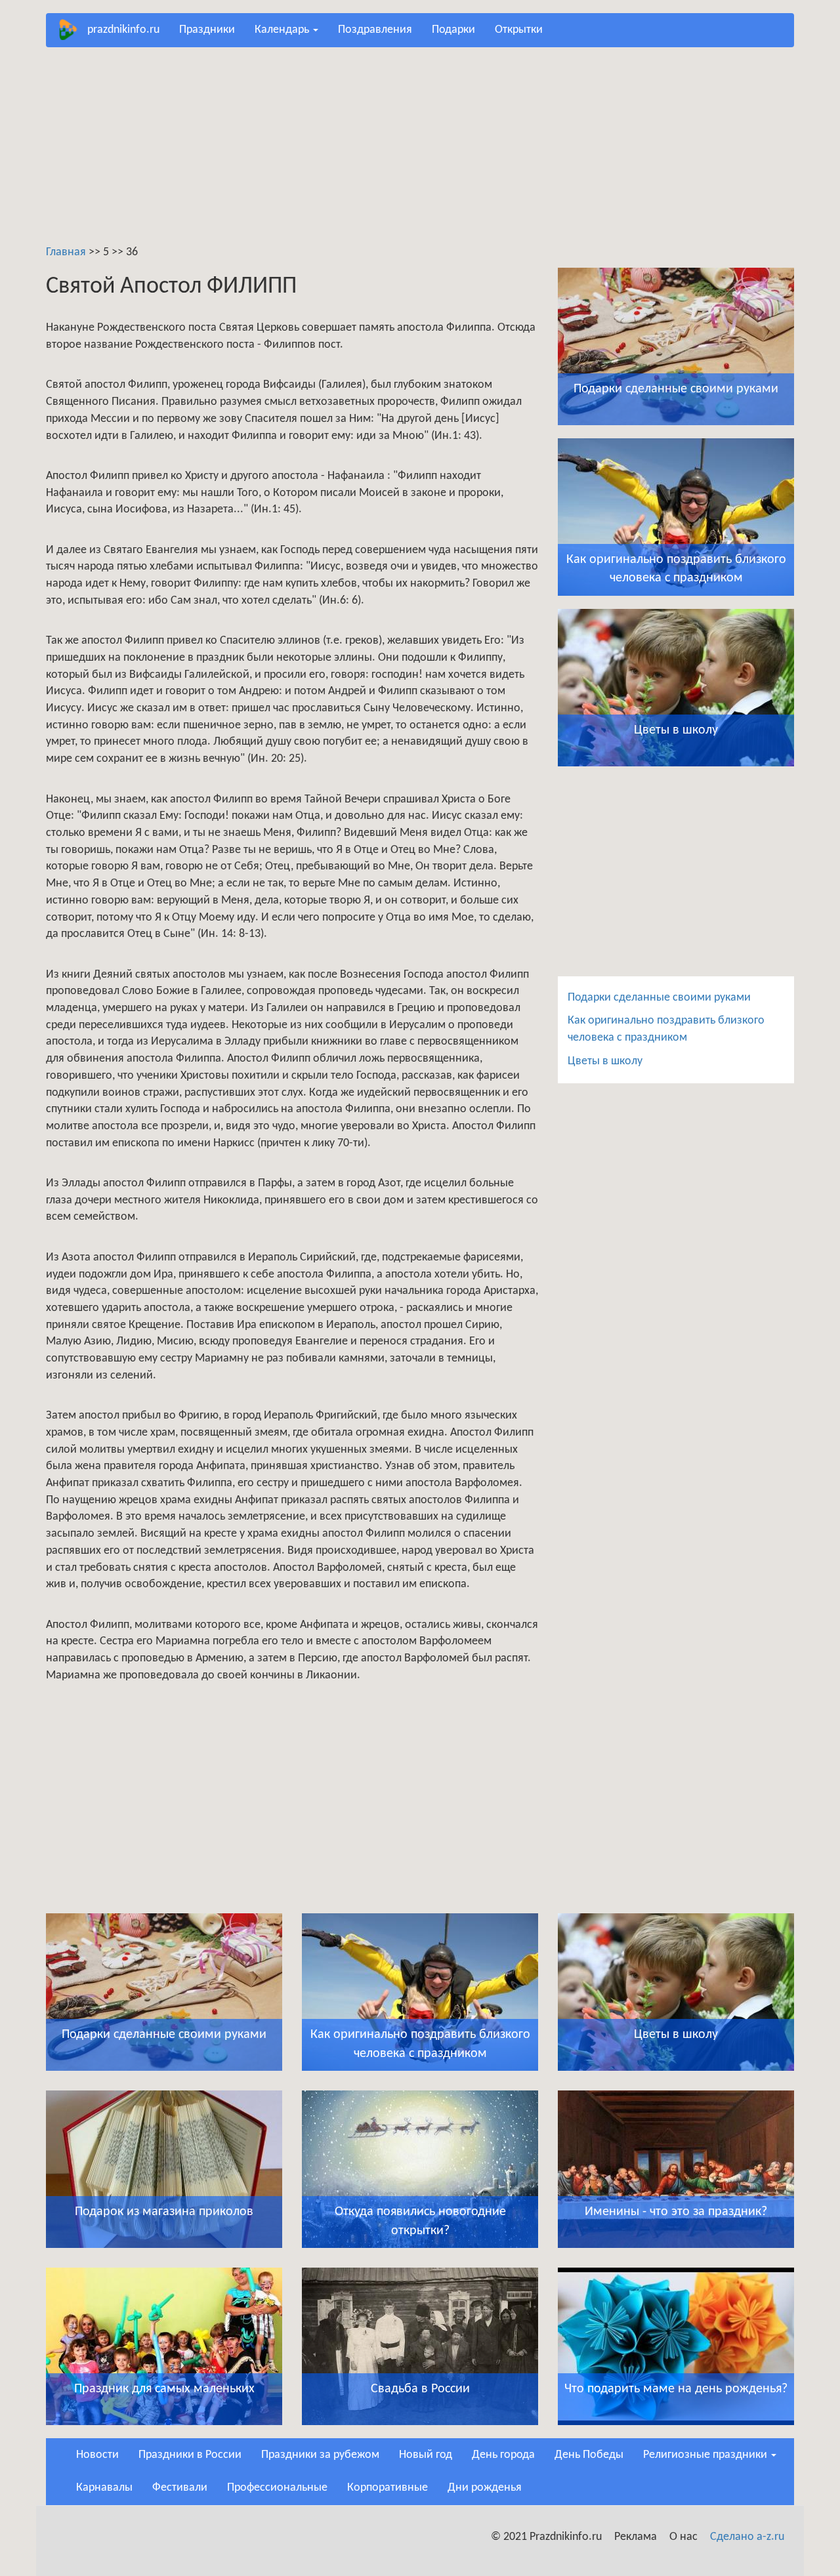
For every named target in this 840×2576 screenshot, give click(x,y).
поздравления (375, 30)
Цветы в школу (605, 1061)
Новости (97, 2455)
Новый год (426, 2455)
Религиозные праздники (706, 2455)
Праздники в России (190, 2455)
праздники (207, 30)
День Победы (589, 2455)
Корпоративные (388, 2488)
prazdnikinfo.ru (123, 30)
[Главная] (72, 30)
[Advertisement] (420, 152)
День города (503, 2455)
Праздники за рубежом (320, 2455)
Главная (66, 252)
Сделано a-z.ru (747, 2537)
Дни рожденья (485, 2488)
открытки (519, 30)
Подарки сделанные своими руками (659, 998)
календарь (283, 30)
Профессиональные (277, 2488)
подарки (453, 30)
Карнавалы (104, 2488)
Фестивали (180, 2488)
